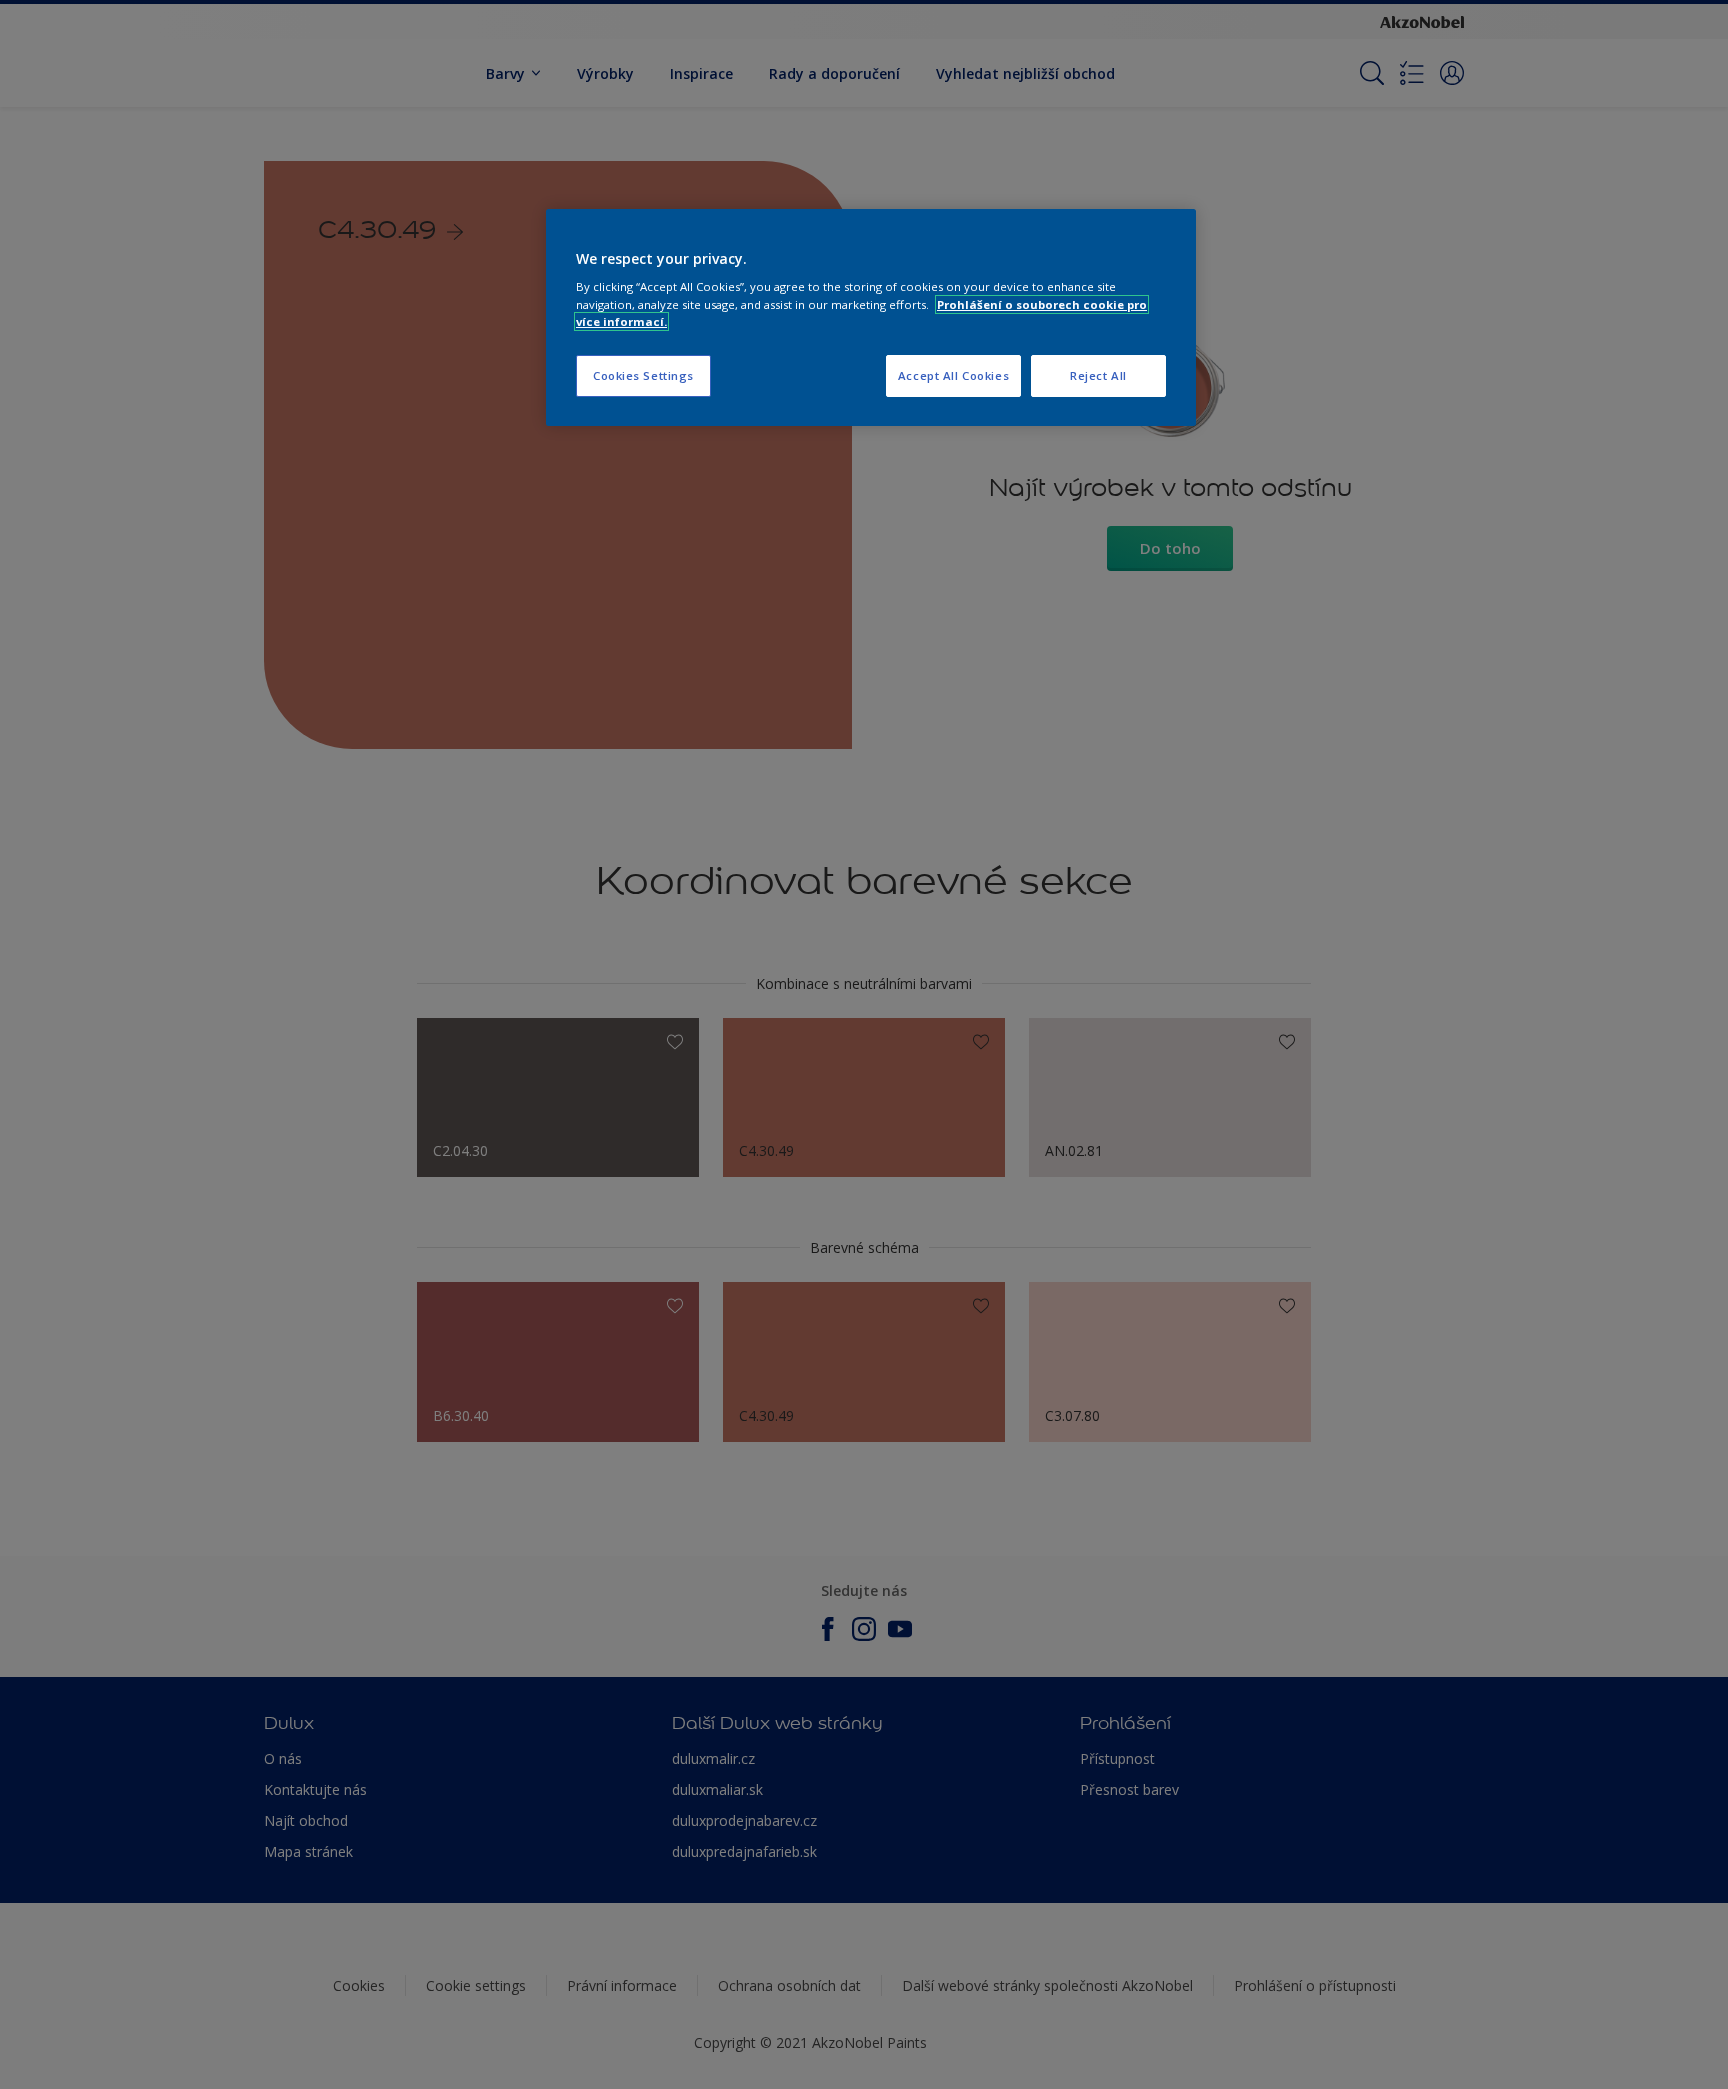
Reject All (1098, 375)
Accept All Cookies (953, 375)
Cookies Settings (643, 375)
